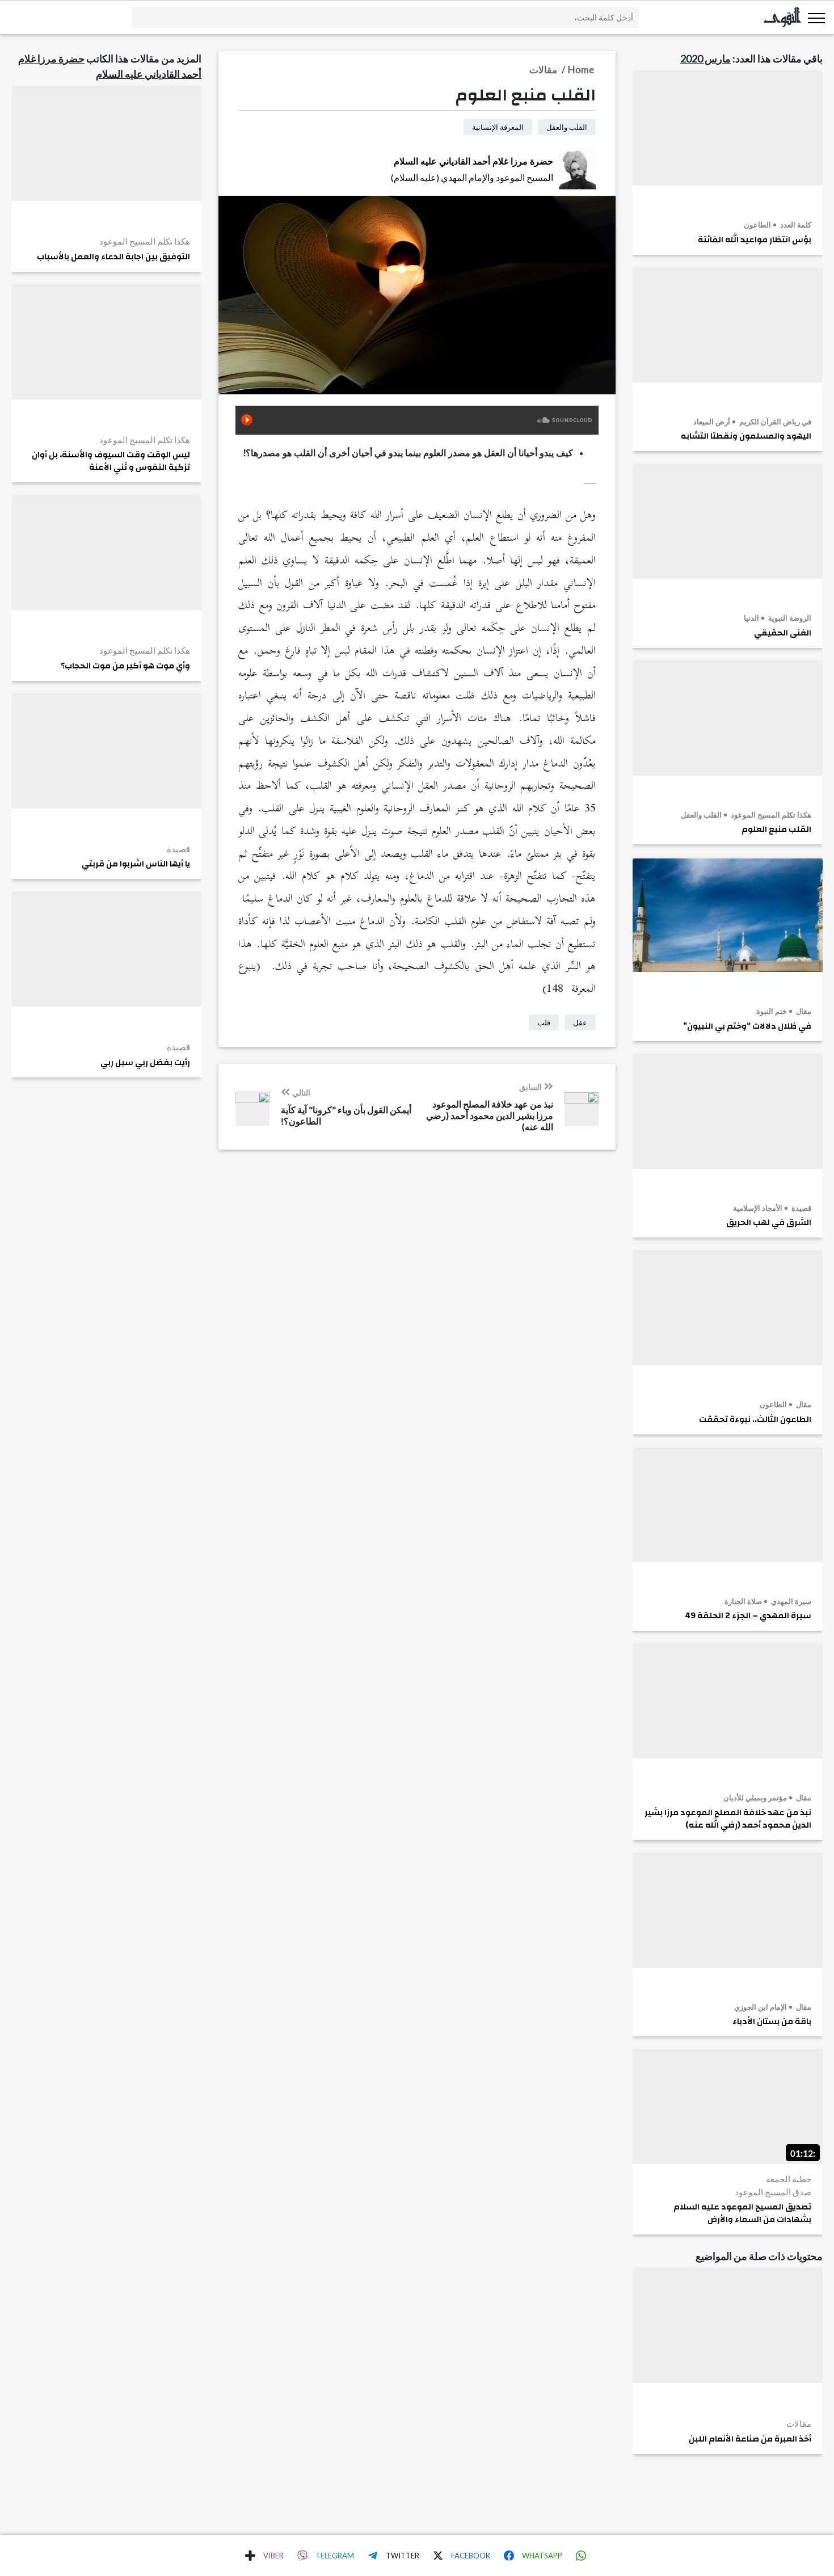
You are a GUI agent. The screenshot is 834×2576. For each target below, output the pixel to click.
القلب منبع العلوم (776, 830)
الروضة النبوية (789, 618)
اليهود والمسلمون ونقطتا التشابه (746, 436)
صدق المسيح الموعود (773, 2192)
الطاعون (757, 225)
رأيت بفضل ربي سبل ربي (145, 1063)
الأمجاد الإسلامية (758, 1208)
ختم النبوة (772, 1011)
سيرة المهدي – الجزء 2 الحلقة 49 (748, 1616)
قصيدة (801, 1208)
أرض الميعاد (712, 422)
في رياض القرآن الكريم (774, 422)
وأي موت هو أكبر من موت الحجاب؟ (125, 666)
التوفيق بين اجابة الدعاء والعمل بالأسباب (113, 257)
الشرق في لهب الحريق (769, 1223)
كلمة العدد (795, 225)
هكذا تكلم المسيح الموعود (770, 815)
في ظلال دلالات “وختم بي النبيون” (747, 1026)
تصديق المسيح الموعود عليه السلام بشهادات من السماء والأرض (742, 2213)
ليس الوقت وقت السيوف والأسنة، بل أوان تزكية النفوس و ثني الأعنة (111, 461)
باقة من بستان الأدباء (772, 2022)
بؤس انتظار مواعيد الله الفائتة (755, 240)
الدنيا (751, 618)
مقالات (799, 2423)
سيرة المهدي (790, 1601)
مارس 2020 (705, 58)
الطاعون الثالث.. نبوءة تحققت (755, 1420)
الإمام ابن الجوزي (761, 2007)
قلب (544, 1022)
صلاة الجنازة (743, 1601)
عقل (580, 1022)
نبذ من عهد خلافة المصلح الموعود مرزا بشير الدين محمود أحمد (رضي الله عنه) (728, 1819)
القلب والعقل (701, 815)
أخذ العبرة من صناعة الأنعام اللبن (750, 2439)
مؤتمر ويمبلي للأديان (755, 1798)
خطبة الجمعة (789, 2179)
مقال (803, 1011)
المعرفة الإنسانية (498, 127)
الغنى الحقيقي (783, 633)
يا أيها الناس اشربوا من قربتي (136, 864)
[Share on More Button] (250, 2556)
